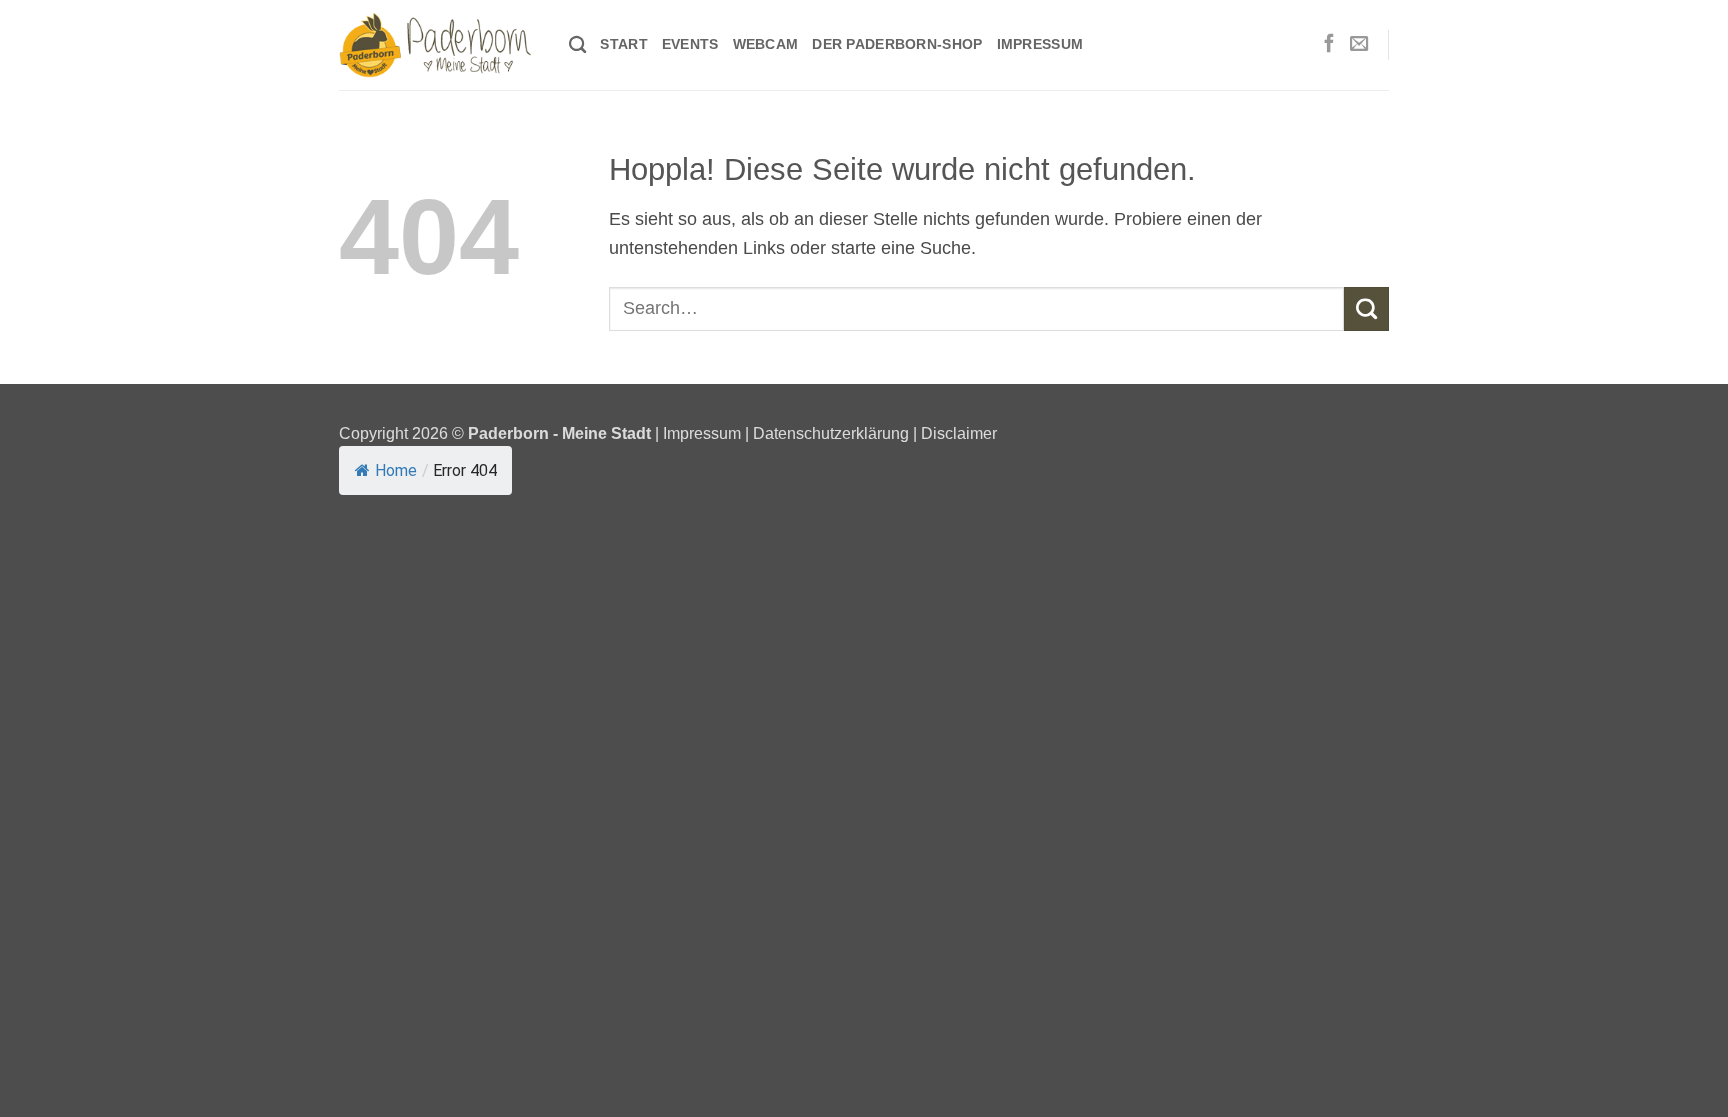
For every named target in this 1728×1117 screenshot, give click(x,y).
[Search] (577, 45)
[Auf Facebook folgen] (1329, 44)
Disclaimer (959, 433)
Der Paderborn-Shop (897, 44)
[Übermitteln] (1366, 309)
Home (396, 470)
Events (690, 44)
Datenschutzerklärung (831, 433)
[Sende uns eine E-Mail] (1359, 44)
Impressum (1040, 44)
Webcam (766, 44)
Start (623, 44)
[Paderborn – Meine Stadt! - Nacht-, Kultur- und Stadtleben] (439, 45)
